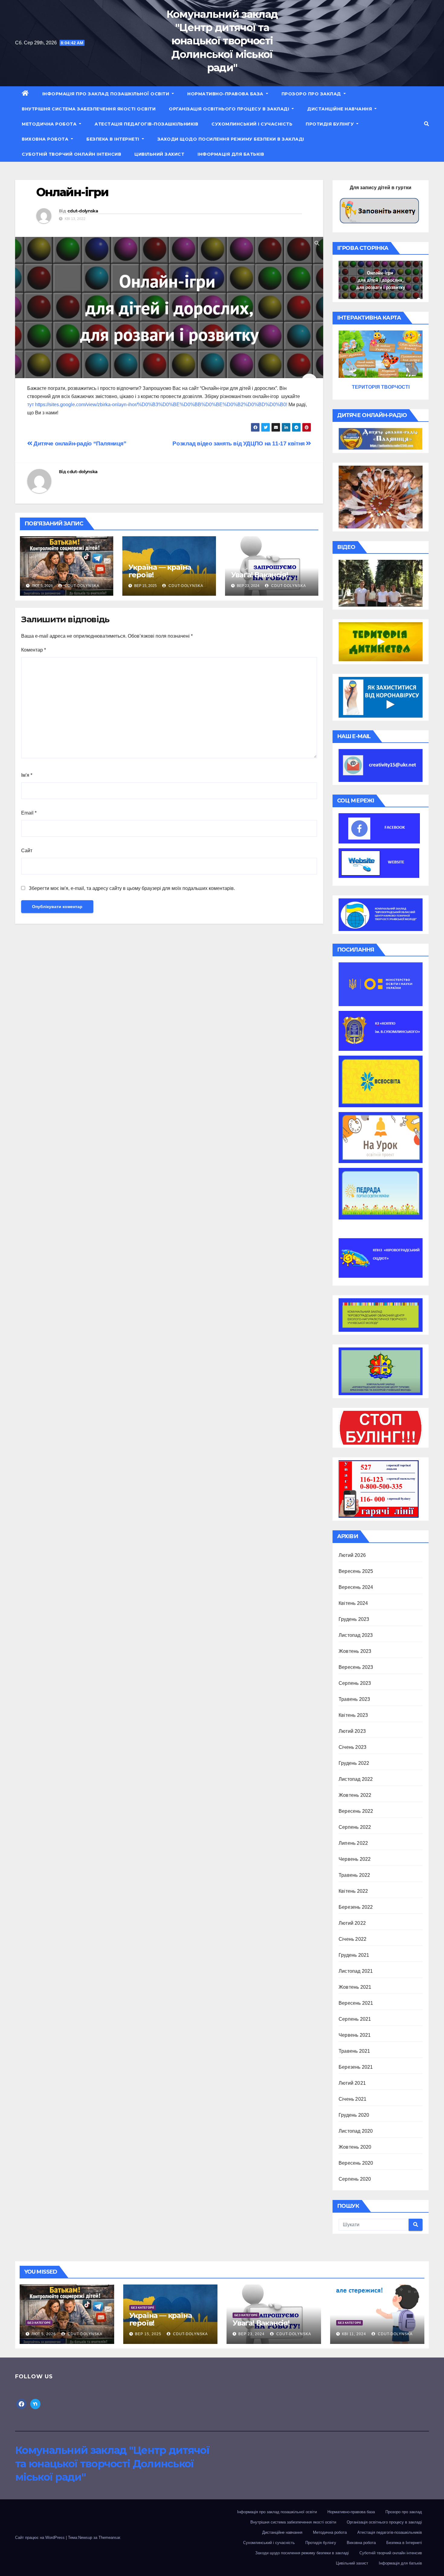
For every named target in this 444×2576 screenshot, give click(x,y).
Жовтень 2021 (355, 1987)
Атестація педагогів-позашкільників (146, 124)
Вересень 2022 (356, 1811)
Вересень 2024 (356, 1587)
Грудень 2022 (354, 1763)
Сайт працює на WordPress (40, 2538)
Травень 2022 (354, 1875)
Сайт (27, 851)
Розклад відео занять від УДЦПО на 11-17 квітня (239, 443)
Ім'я (27, 775)
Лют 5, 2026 (44, 2334)
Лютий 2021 (352, 2083)
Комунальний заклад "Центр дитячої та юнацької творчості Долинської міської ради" (222, 41)
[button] (426, 124)
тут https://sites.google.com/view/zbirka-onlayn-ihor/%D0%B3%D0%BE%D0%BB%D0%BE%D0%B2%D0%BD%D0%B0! (157, 405)
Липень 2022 (353, 1843)
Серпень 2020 (355, 2179)
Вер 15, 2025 (148, 2334)
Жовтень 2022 (355, 1795)
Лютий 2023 (352, 1731)
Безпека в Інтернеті (113, 139)
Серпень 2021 (355, 2019)
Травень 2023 (354, 1699)
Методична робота (50, 124)
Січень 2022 (352, 1939)
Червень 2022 (355, 1859)
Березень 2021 (356, 2067)
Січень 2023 (352, 1747)
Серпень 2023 (355, 1683)
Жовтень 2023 (355, 1651)
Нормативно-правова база (226, 94)
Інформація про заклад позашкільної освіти (106, 94)
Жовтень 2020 (355, 2147)
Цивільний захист (159, 154)
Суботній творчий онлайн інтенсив (71, 154)
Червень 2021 (355, 2035)
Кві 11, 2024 (354, 2334)
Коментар (34, 650)
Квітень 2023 (353, 1715)
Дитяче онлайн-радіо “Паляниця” (79, 443)
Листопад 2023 (356, 1635)
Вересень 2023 (356, 1667)
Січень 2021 (352, 2099)
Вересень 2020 (356, 2163)
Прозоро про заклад (312, 94)
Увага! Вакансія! (260, 575)
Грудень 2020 (354, 2115)
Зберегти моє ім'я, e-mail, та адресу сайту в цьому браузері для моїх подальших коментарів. (132, 888)
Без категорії (39, 2323)
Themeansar (109, 2538)
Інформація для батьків (231, 154)
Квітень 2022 (353, 1891)
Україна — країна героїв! (160, 571)
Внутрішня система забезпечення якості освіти (89, 109)
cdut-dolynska (83, 211)
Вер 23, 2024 (251, 2334)
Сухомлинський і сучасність (252, 124)
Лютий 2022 (352, 1923)
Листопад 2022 (356, 1779)
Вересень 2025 (356, 1571)
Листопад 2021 (356, 1971)
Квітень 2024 (353, 1603)
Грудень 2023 (354, 1619)
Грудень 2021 (354, 1955)
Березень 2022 (356, 1907)
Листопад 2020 (356, 2131)
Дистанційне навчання (340, 109)
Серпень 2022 (355, 1827)
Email (29, 813)
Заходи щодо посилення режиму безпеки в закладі (231, 139)
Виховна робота (46, 139)
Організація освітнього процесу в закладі (230, 109)
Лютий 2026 (352, 1555)
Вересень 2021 (356, 2003)
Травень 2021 (354, 2051)
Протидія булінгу (330, 124)
